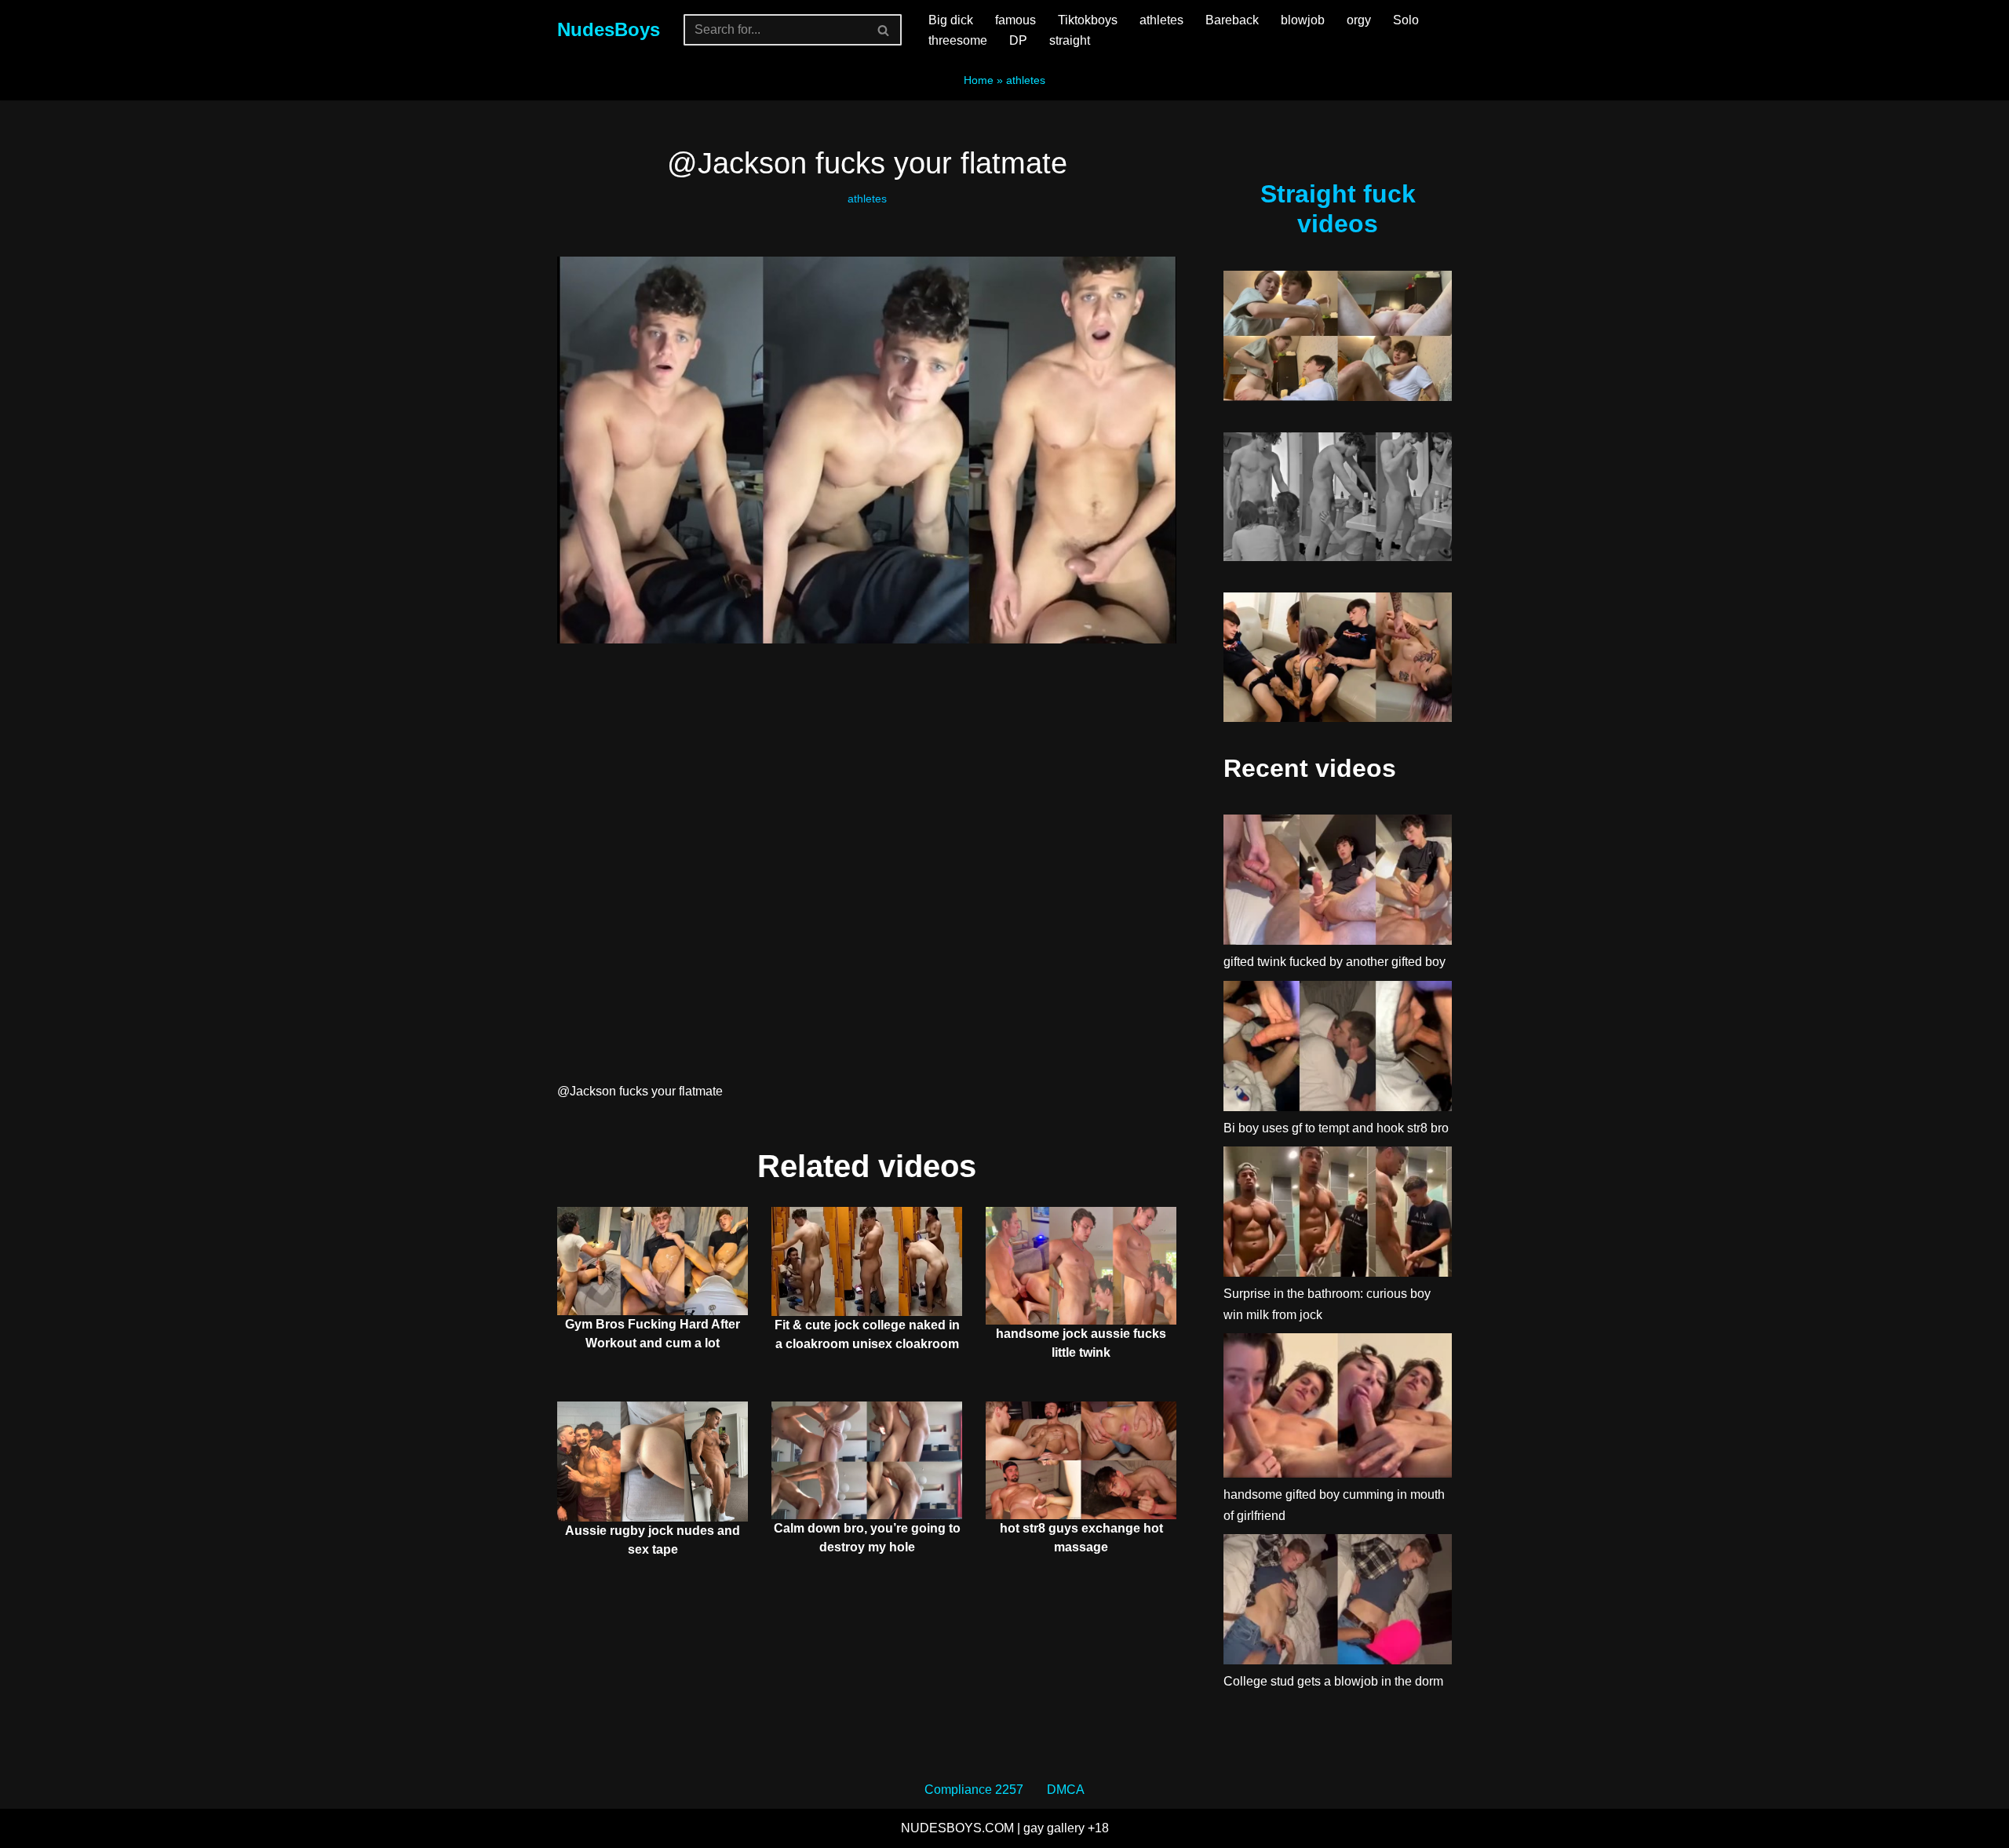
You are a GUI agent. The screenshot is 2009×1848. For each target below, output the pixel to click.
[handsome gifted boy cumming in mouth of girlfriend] (1338, 1409)
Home (979, 80)
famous (1015, 20)
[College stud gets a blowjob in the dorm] (1338, 1602)
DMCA (1066, 1790)
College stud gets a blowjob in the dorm (1333, 1681)
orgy (1359, 20)
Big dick (951, 20)
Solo (1406, 20)
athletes (1161, 20)
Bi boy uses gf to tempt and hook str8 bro (1336, 1128)
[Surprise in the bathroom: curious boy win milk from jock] (1338, 1215)
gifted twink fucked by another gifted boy (1334, 962)
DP (1018, 40)
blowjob (1303, 20)
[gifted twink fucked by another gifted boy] (1338, 883)
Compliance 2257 (974, 1790)
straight (1070, 40)
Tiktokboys (1088, 20)
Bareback (1232, 20)
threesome (958, 40)
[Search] (884, 30)
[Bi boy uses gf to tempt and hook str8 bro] (1338, 1049)
